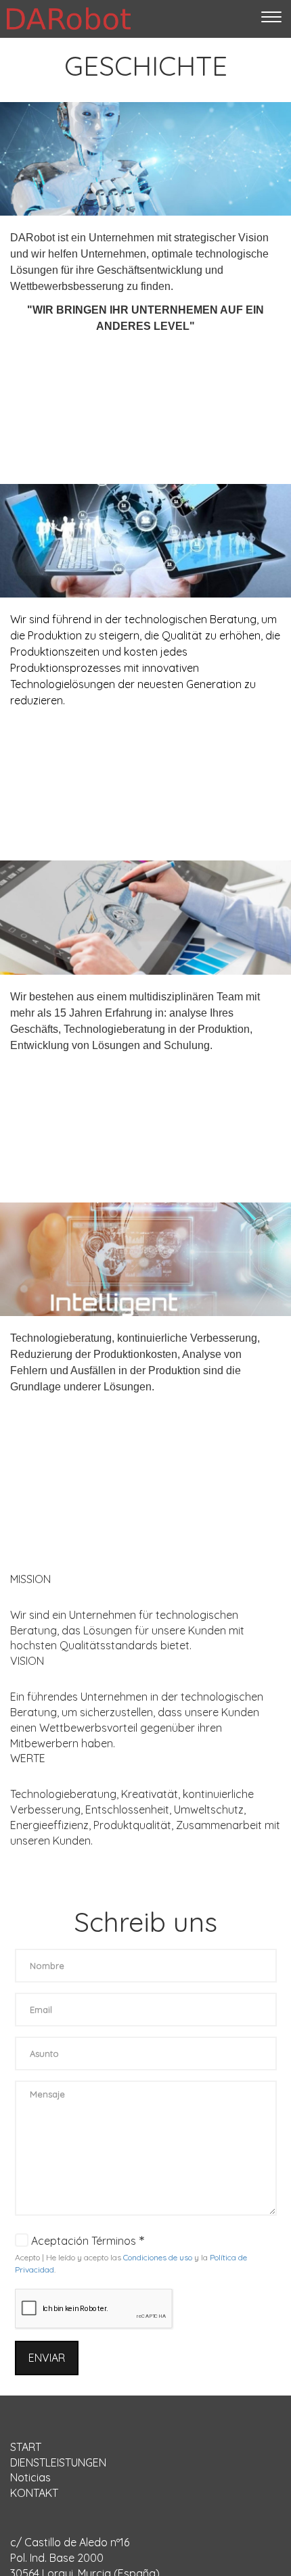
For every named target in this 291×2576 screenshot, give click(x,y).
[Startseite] (69, 19)
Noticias (30, 2477)
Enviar (47, 2358)
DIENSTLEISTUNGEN (58, 2462)
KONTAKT (34, 2493)
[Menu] (271, 19)
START (26, 2447)
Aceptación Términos (84, 2241)
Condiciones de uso (158, 2257)
